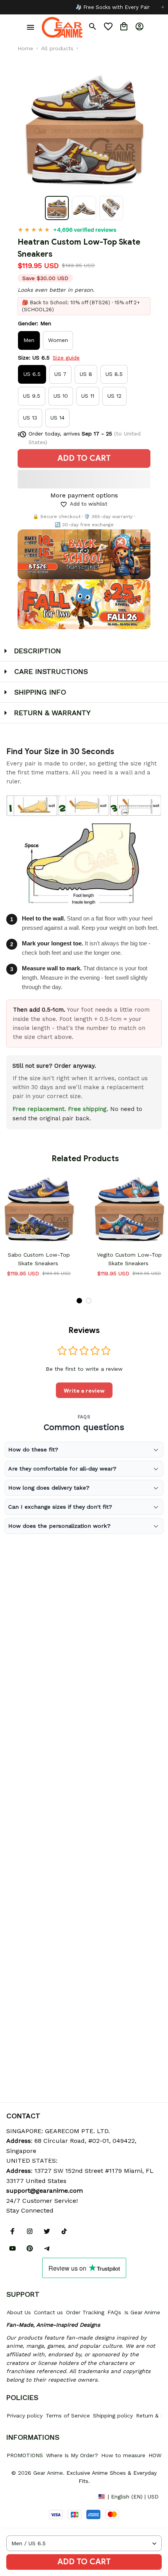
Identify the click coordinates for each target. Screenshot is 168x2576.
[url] (45, 2191)
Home (25, 48)
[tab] (79, 1301)
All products (57, 48)
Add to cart (84, 2562)
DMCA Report (24, 2496)
